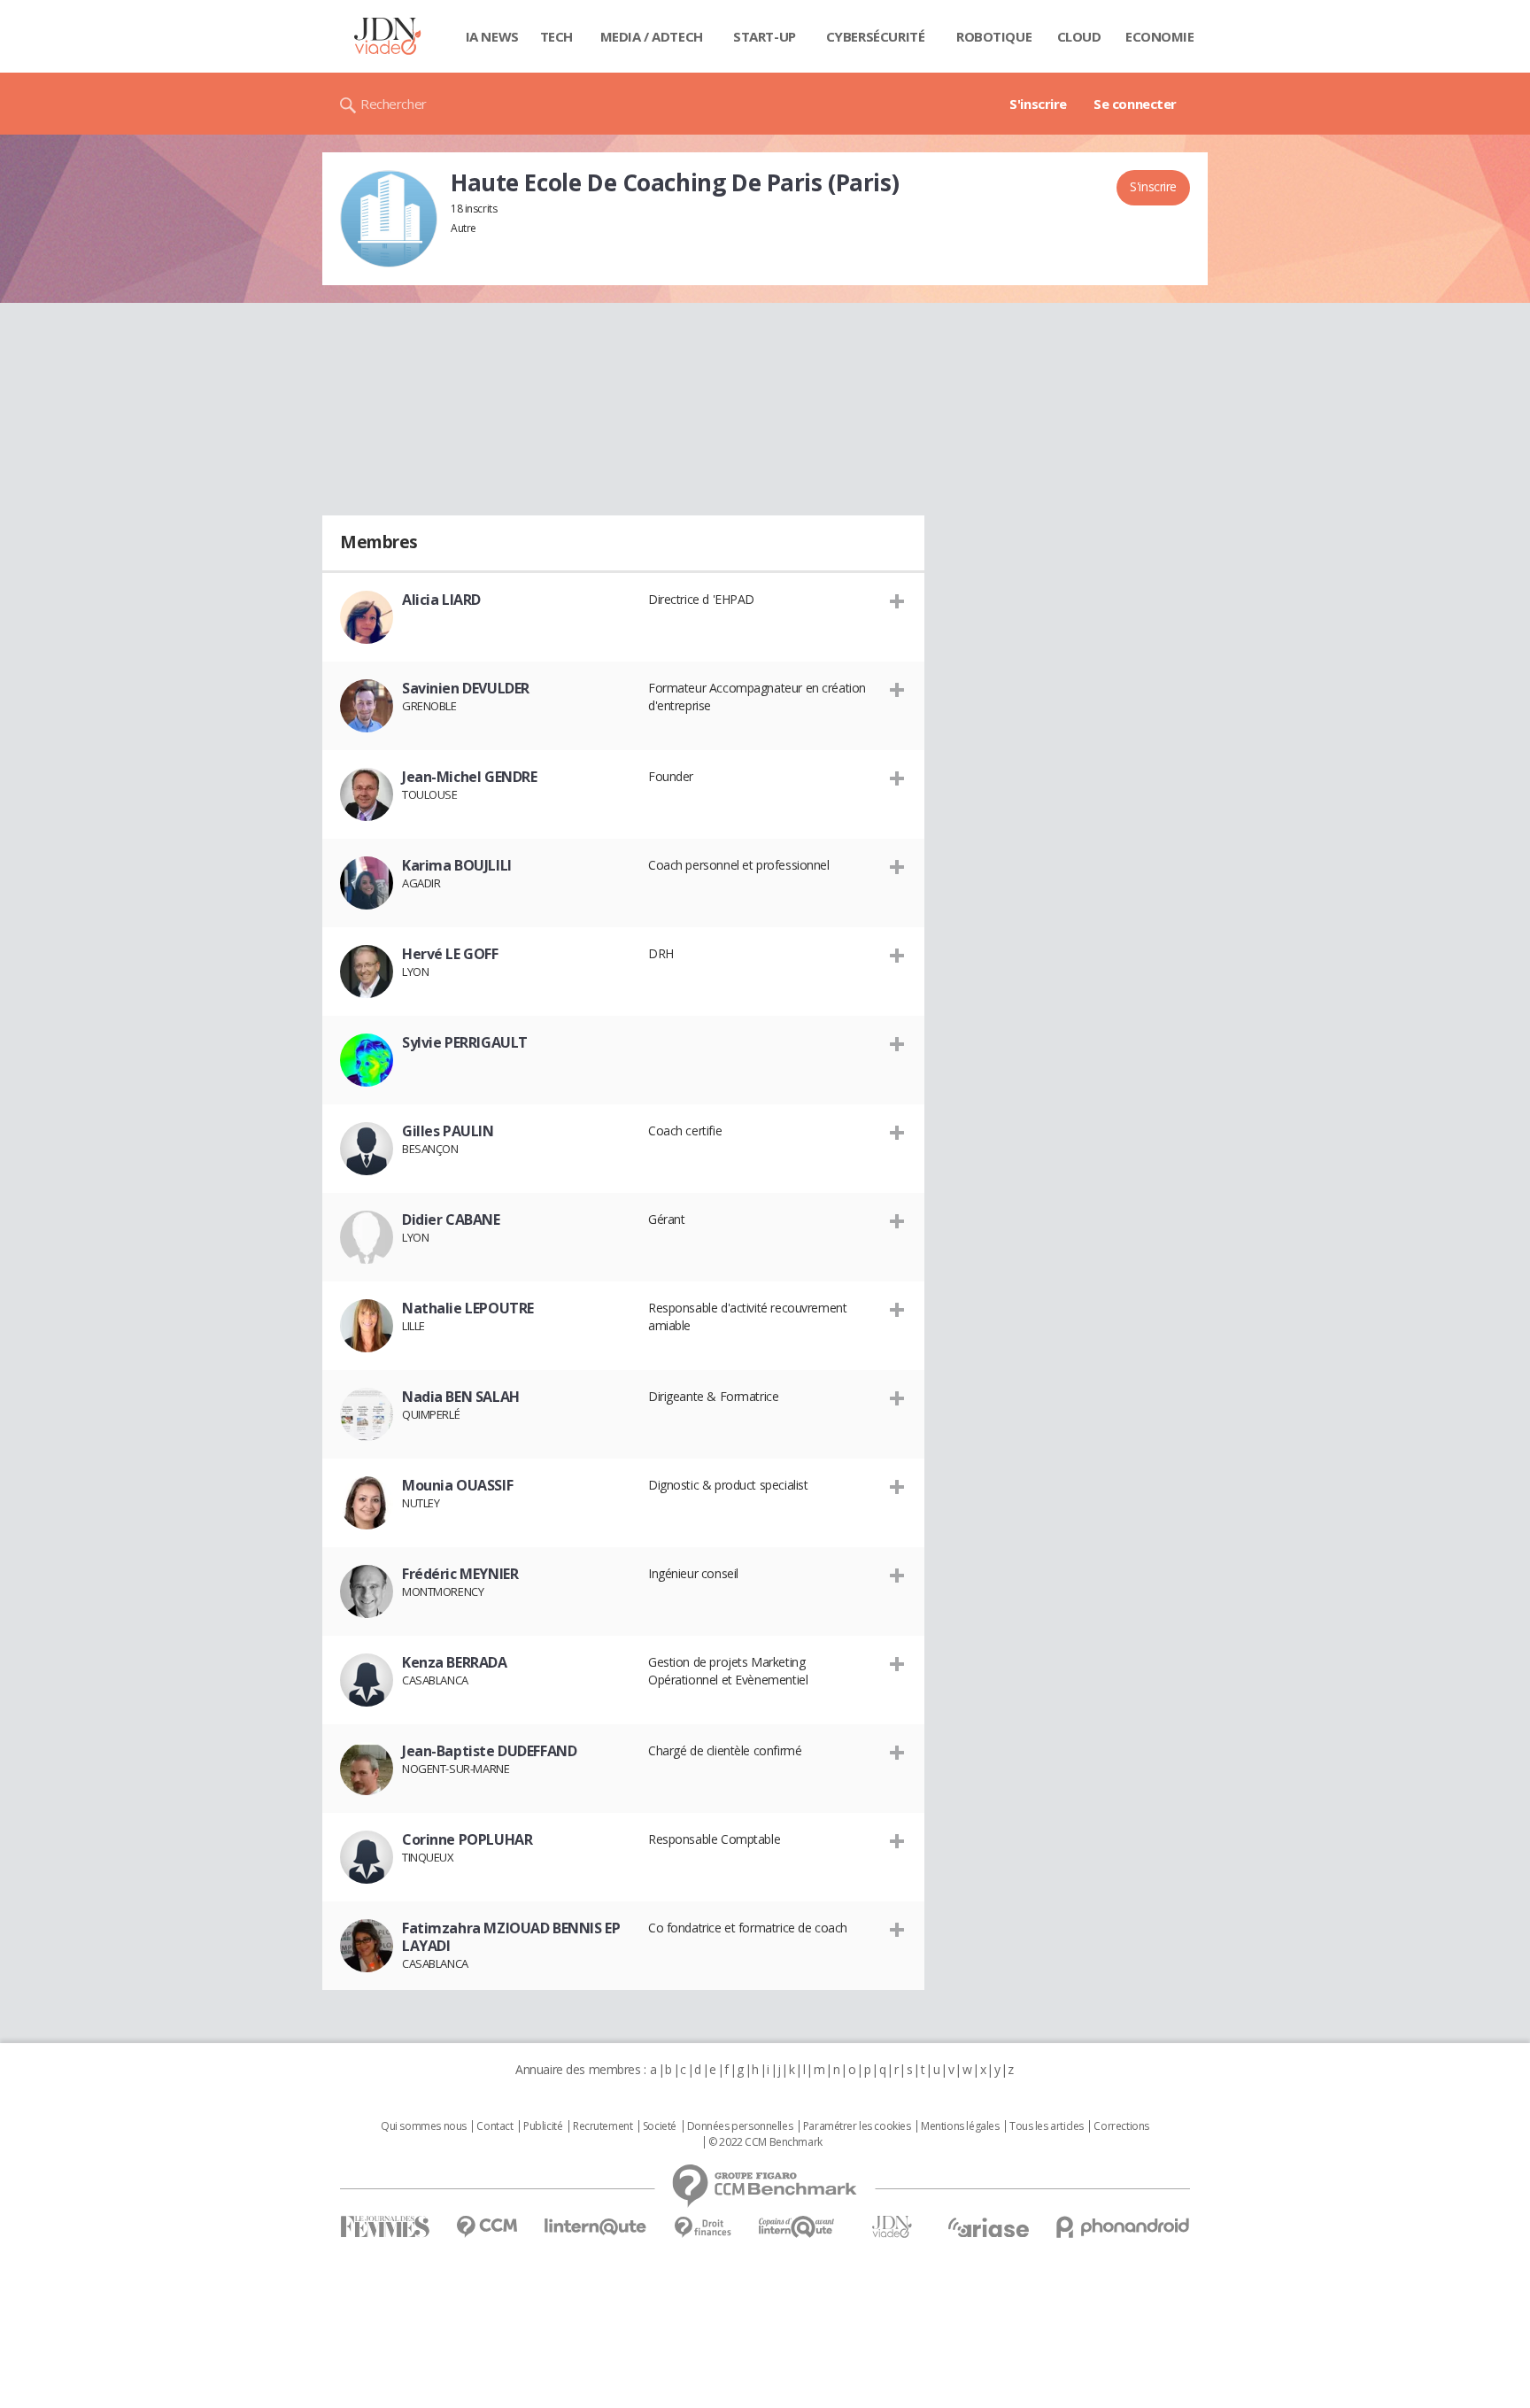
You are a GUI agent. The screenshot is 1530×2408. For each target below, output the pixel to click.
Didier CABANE (451, 1219)
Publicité (543, 2126)
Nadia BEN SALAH (461, 1397)
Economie (1160, 36)
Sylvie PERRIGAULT (465, 1042)
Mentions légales (960, 2126)
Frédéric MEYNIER (460, 1574)
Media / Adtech (652, 36)
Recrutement (603, 2126)
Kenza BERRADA (455, 1662)
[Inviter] (897, 600)
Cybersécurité (876, 36)
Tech (556, 36)
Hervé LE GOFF (450, 954)
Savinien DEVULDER (466, 688)
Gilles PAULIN (448, 1131)
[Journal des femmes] (385, 2227)
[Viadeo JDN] (892, 2227)
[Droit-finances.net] (703, 2228)
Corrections (1121, 2126)
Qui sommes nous (424, 2126)
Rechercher (394, 104)
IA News (492, 36)
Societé (660, 2126)
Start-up (765, 36)
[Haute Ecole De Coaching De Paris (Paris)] (389, 219)
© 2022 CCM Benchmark (765, 2142)
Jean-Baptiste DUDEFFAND (489, 1751)
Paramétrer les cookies (857, 2126)
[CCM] (487, 2227)
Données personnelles (740, 2126)
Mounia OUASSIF (457, 1485)
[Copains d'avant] (797, 2227)
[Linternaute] (596, 2227)
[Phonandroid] (1123, 2227)
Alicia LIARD (441, 600)
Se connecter (1135, 104)
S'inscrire (1038, 104)
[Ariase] (988, 2227)
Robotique (994, 36)
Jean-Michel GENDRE (469, 777)
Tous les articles (1047, 2126)
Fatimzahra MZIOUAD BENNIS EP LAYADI (511, 1937)
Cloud (1079, 36)
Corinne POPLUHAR (467, 1839)
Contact (495, 2126)
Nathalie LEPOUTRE (468, 1308)
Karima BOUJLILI (457, 865)
